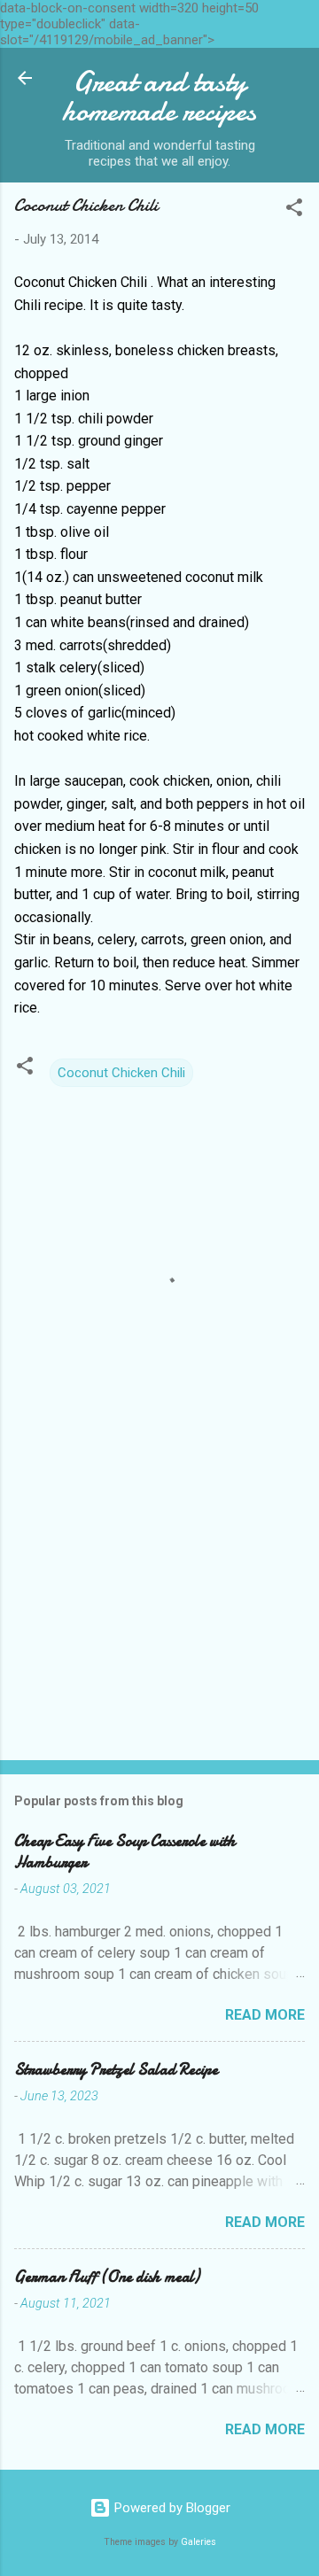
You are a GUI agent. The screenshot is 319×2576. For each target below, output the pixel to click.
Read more (265, 2015)
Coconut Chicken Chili (121, 1073)
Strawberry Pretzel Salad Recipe (116, 2070)
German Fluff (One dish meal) (107, 2277)
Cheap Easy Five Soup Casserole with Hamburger (125, 1852)
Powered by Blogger (171, 2508)
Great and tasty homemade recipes (159, 97)
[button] (294, 210)
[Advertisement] (159, 1621)
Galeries (198, 2542)
